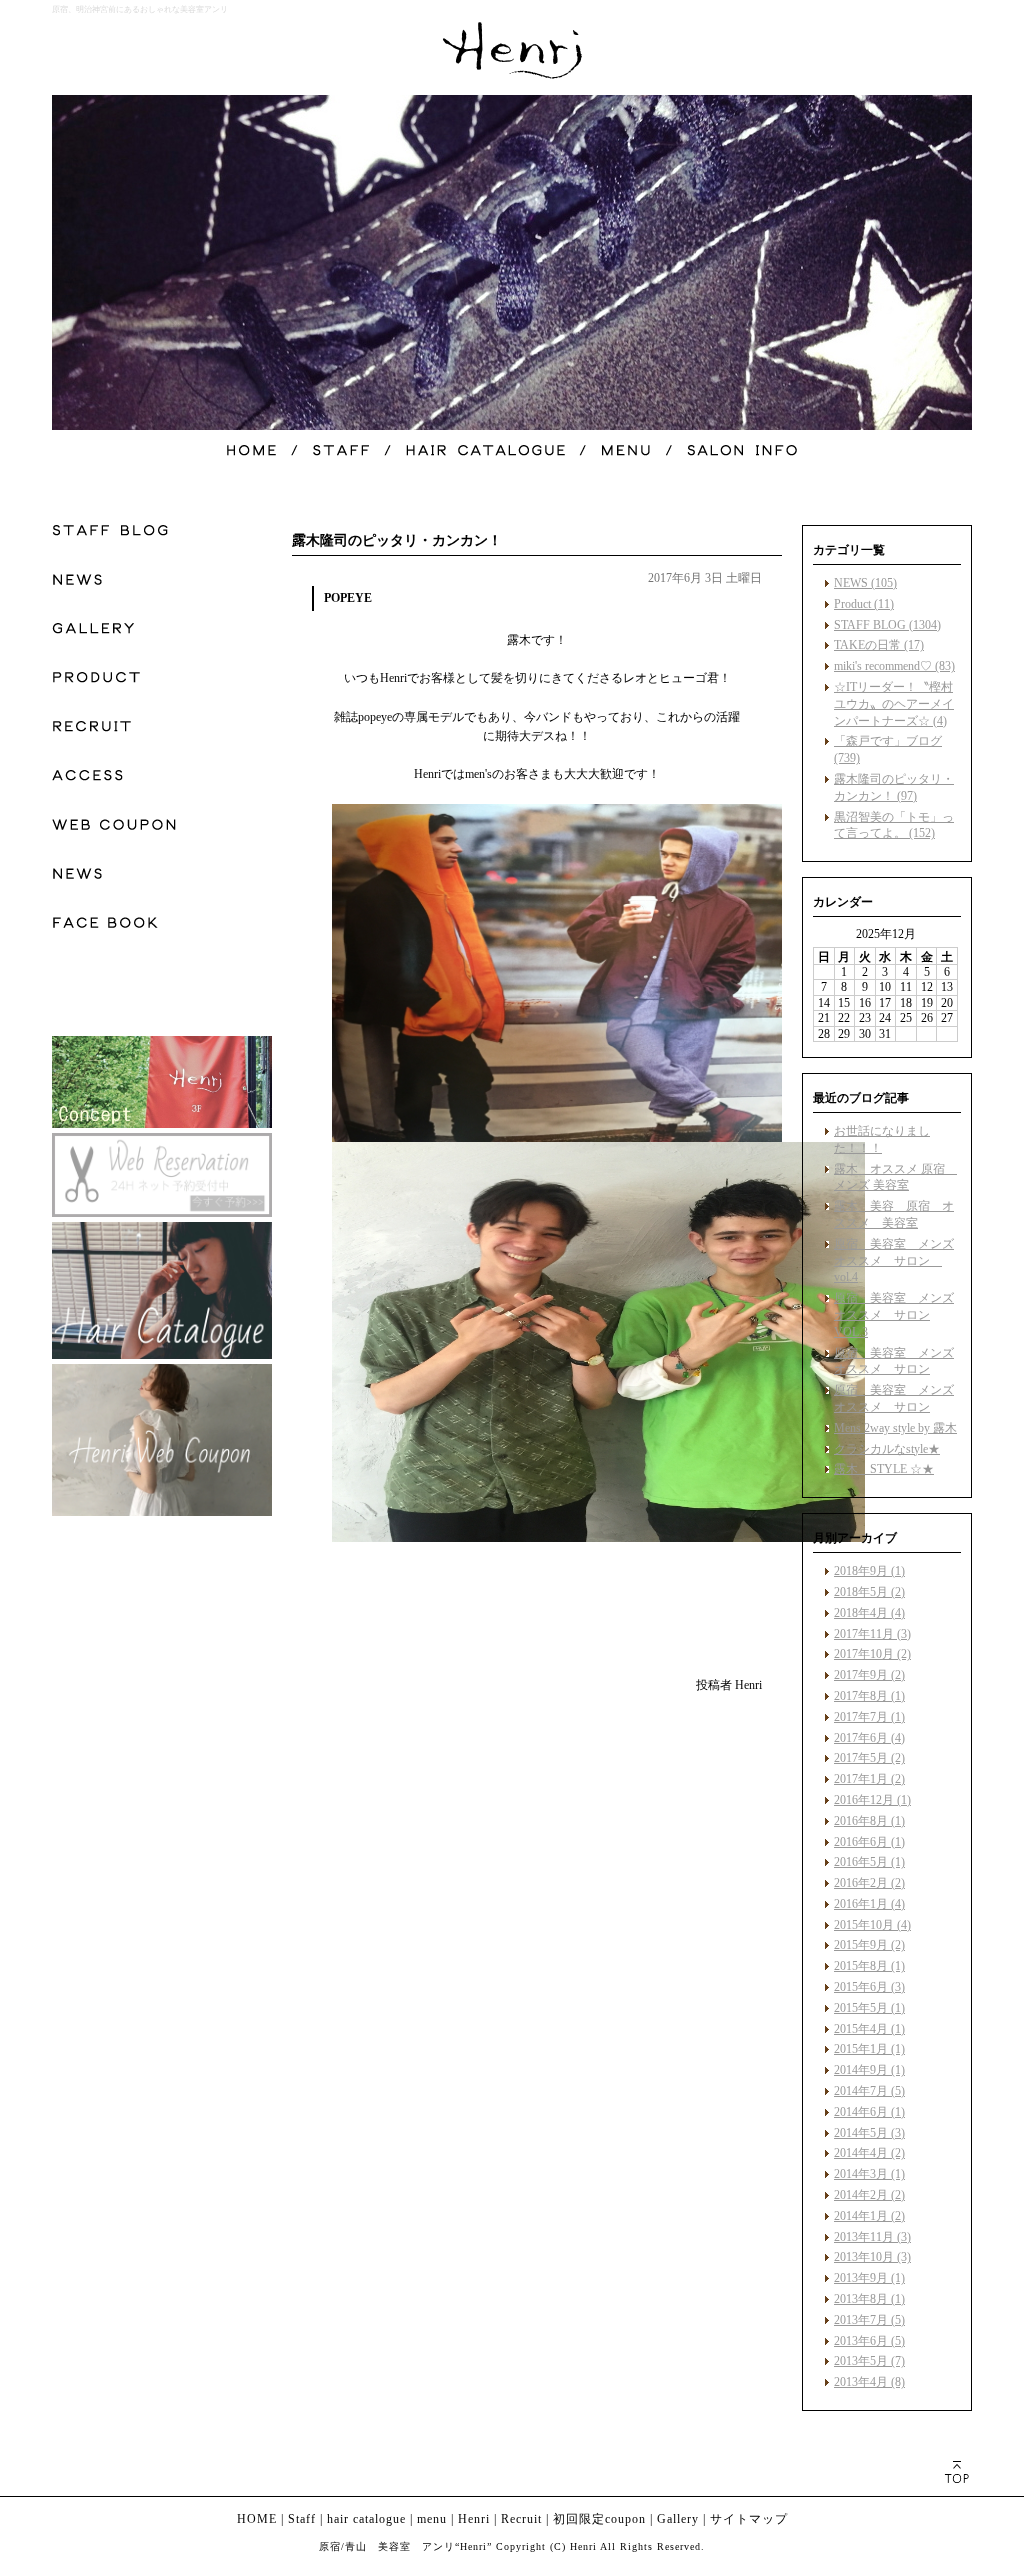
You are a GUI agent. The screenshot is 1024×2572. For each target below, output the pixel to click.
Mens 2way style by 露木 (895, 1428)
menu (432, 2519)
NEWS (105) (865, 583)
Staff (302, 2519)
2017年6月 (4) (869, 1738)
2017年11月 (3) (872, 1634)
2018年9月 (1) (869, 1571)
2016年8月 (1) (869, 1821)
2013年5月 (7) (869, 2361)
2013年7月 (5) (869, 2320)
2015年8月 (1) (869, 1966)
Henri (474, 2519)
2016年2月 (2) (869, 1883)
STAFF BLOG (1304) (887, 625)
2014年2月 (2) (869, 2195)
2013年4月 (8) (869, 2382)
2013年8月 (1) (869, 2299)
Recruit (521, 2519)
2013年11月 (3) (872, 2237)
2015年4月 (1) (869, 2029)
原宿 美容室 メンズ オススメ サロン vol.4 (894, 1261)
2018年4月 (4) (869, 1613)
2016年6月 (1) (869, 1842)
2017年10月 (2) (872, 1654)
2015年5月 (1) (869, 2008)
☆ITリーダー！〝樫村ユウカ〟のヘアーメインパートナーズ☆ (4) (894, 704)
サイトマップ (749, 2519)
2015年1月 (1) (869, 2049)
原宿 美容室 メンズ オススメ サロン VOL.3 (894, 1315)
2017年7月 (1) (869, 1717)
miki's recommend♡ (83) (894, 666)
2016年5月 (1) (869, 1862)
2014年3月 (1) (869, 2174)
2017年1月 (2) (869, 1779)
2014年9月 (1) (869, 2070)
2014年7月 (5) (869, 2091)
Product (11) (864, 604)
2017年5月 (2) (869, 1758)
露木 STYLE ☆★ (884, 1469)
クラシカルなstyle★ (887, 1449)
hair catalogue (366, 2519)
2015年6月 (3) (869, 1987)
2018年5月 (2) (869, 1592)
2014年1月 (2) (869, 2216)
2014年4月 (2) (869, 2153)
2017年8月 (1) (869, 1696)
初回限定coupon (599, 2519)
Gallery (678, 2519)
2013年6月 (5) (869, 2341)
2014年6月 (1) (869, 2112)
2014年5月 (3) (869, 2133)
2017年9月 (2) (869, 1675)
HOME (257, 2519)
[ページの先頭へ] (956, 2472)
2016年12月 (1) (872, 1800)
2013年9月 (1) (869, 2278)
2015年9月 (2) (869, 1945)
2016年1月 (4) (869, 1904)
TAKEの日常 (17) (879, 645)
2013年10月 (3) (872, 2257)
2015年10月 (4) (872, 1925)
